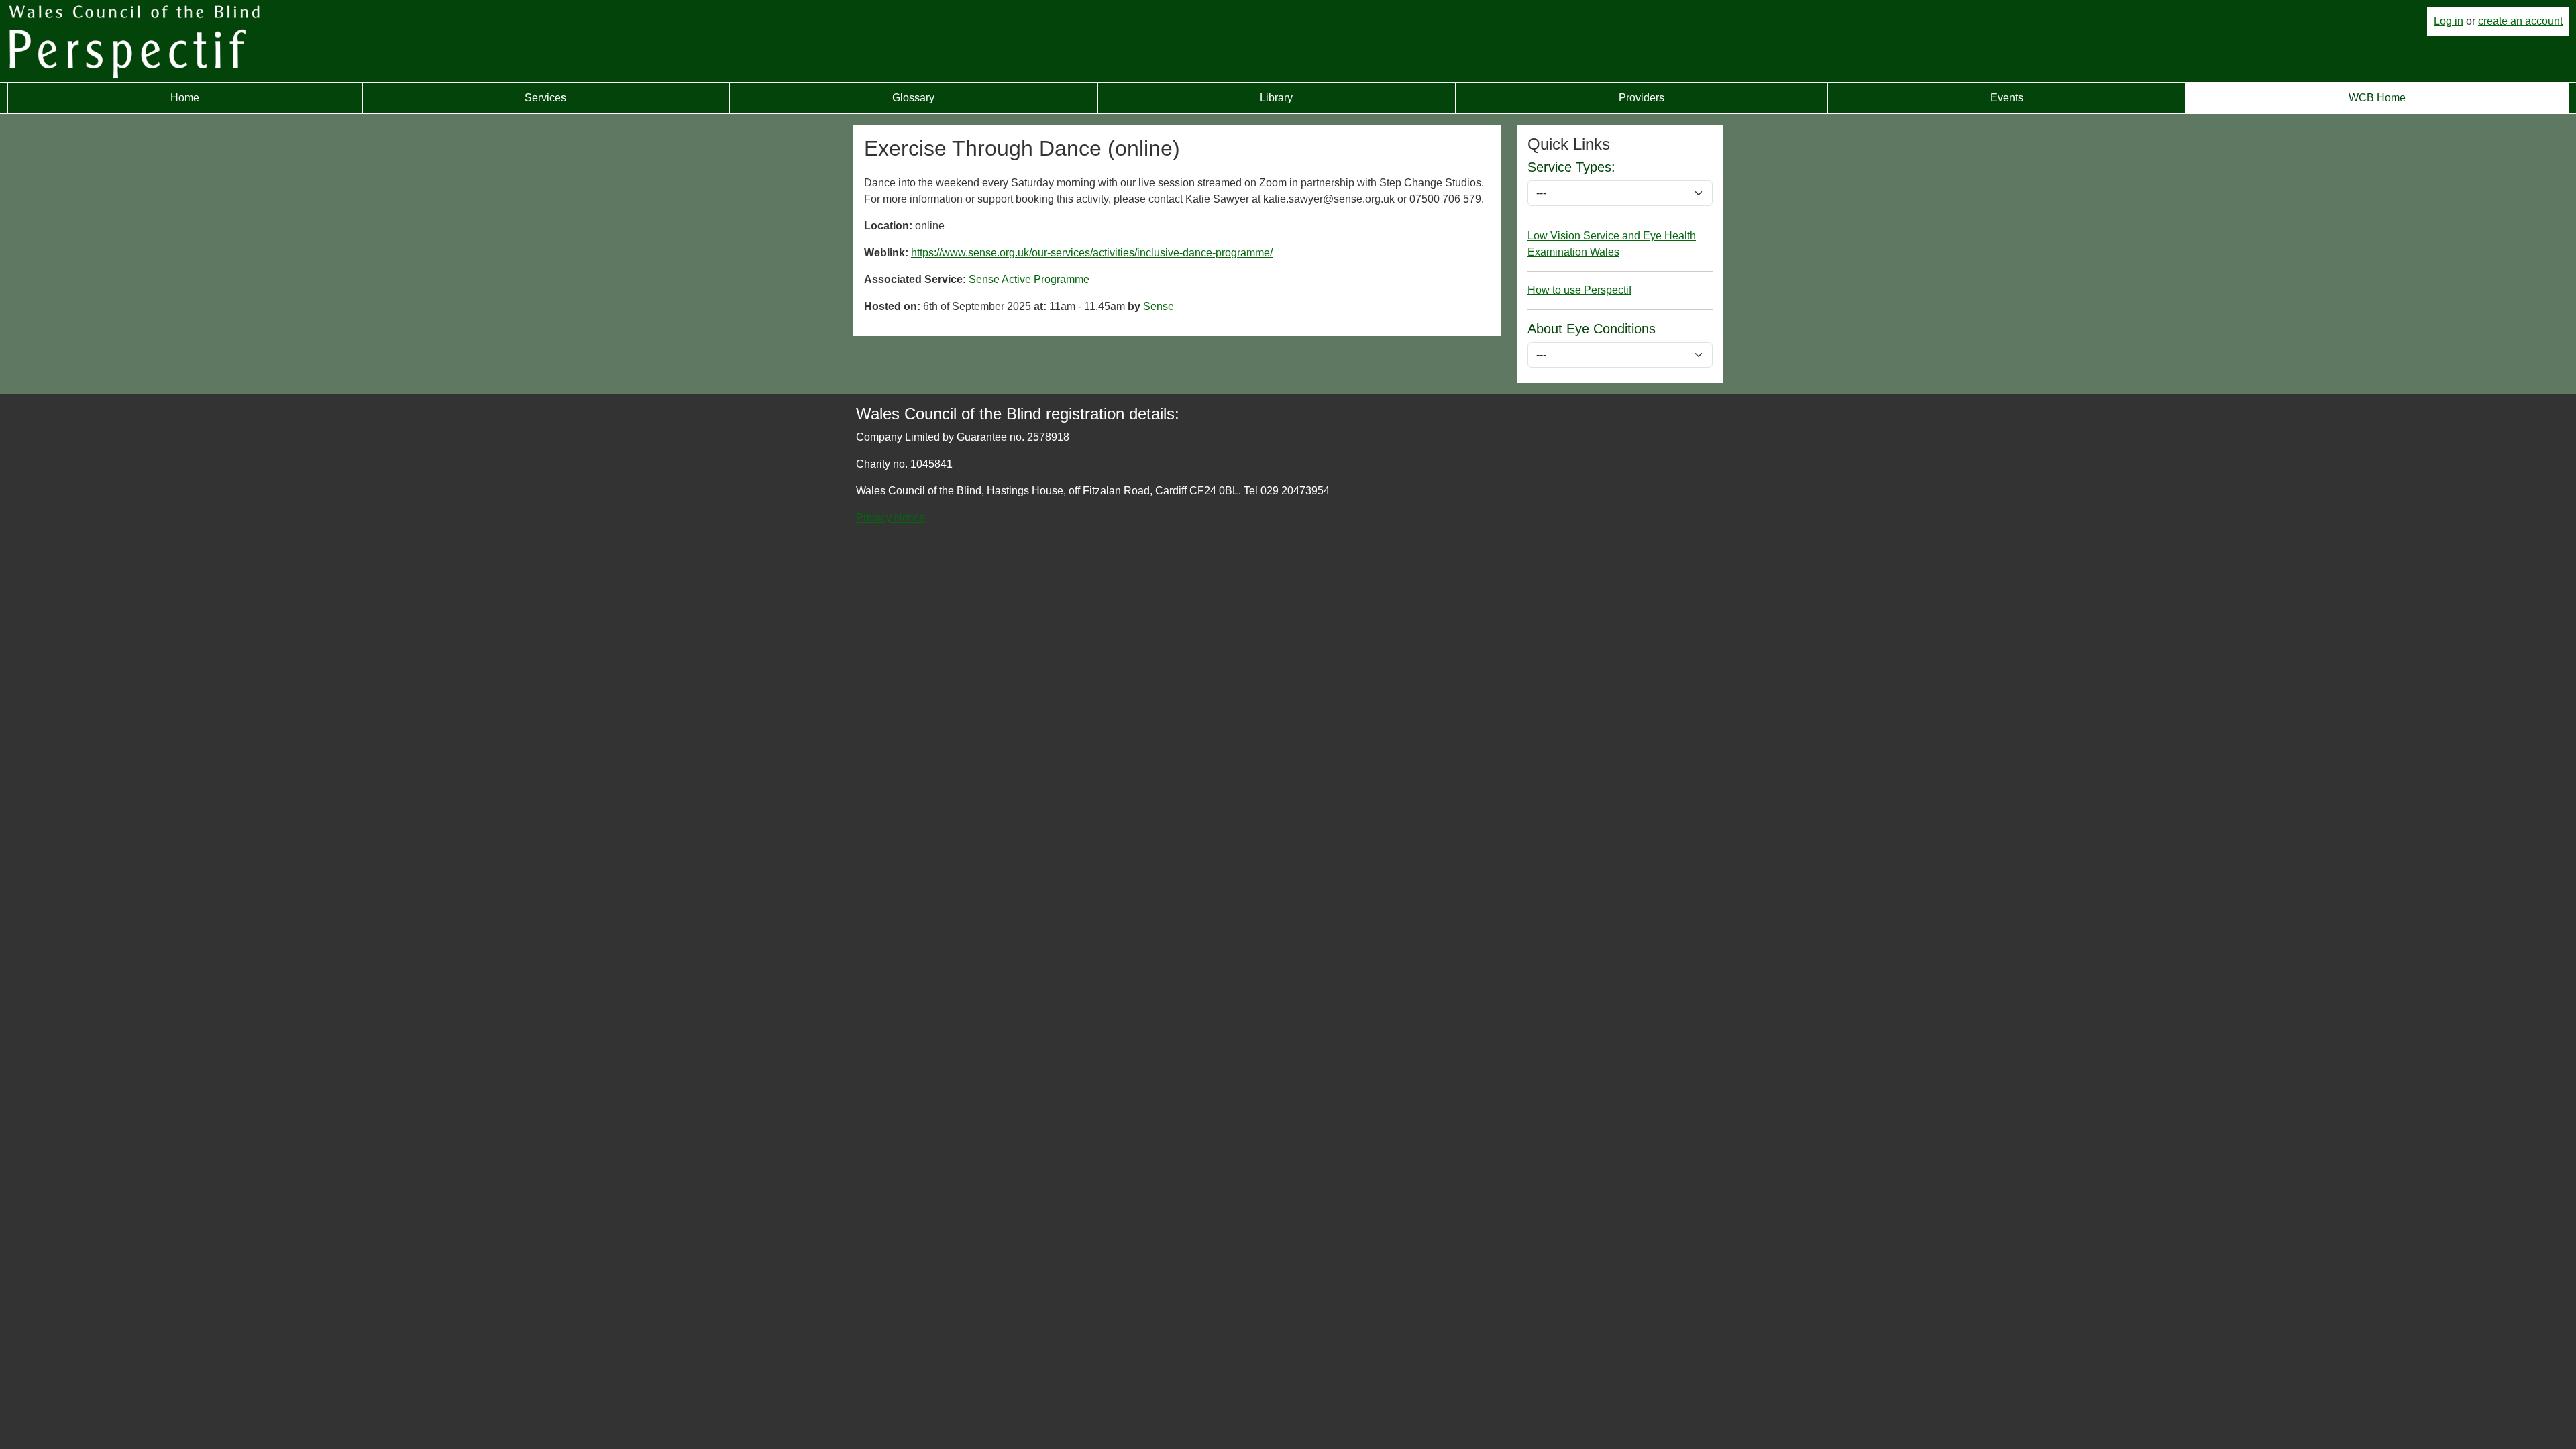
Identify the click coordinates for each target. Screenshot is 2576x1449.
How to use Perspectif (1579, 290)
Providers (1642, 98)
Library (1276, 98)
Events (2007, 98)
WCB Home (2377, 98)
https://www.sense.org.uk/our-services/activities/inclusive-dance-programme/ (1092, 253)
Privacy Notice (891, 518)
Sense (1159, 306)
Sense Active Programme (1029, 279)
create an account (2520, 21)
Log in (2449, 21)
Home (185, 98)
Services (545, 98)
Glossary (913, 98)
